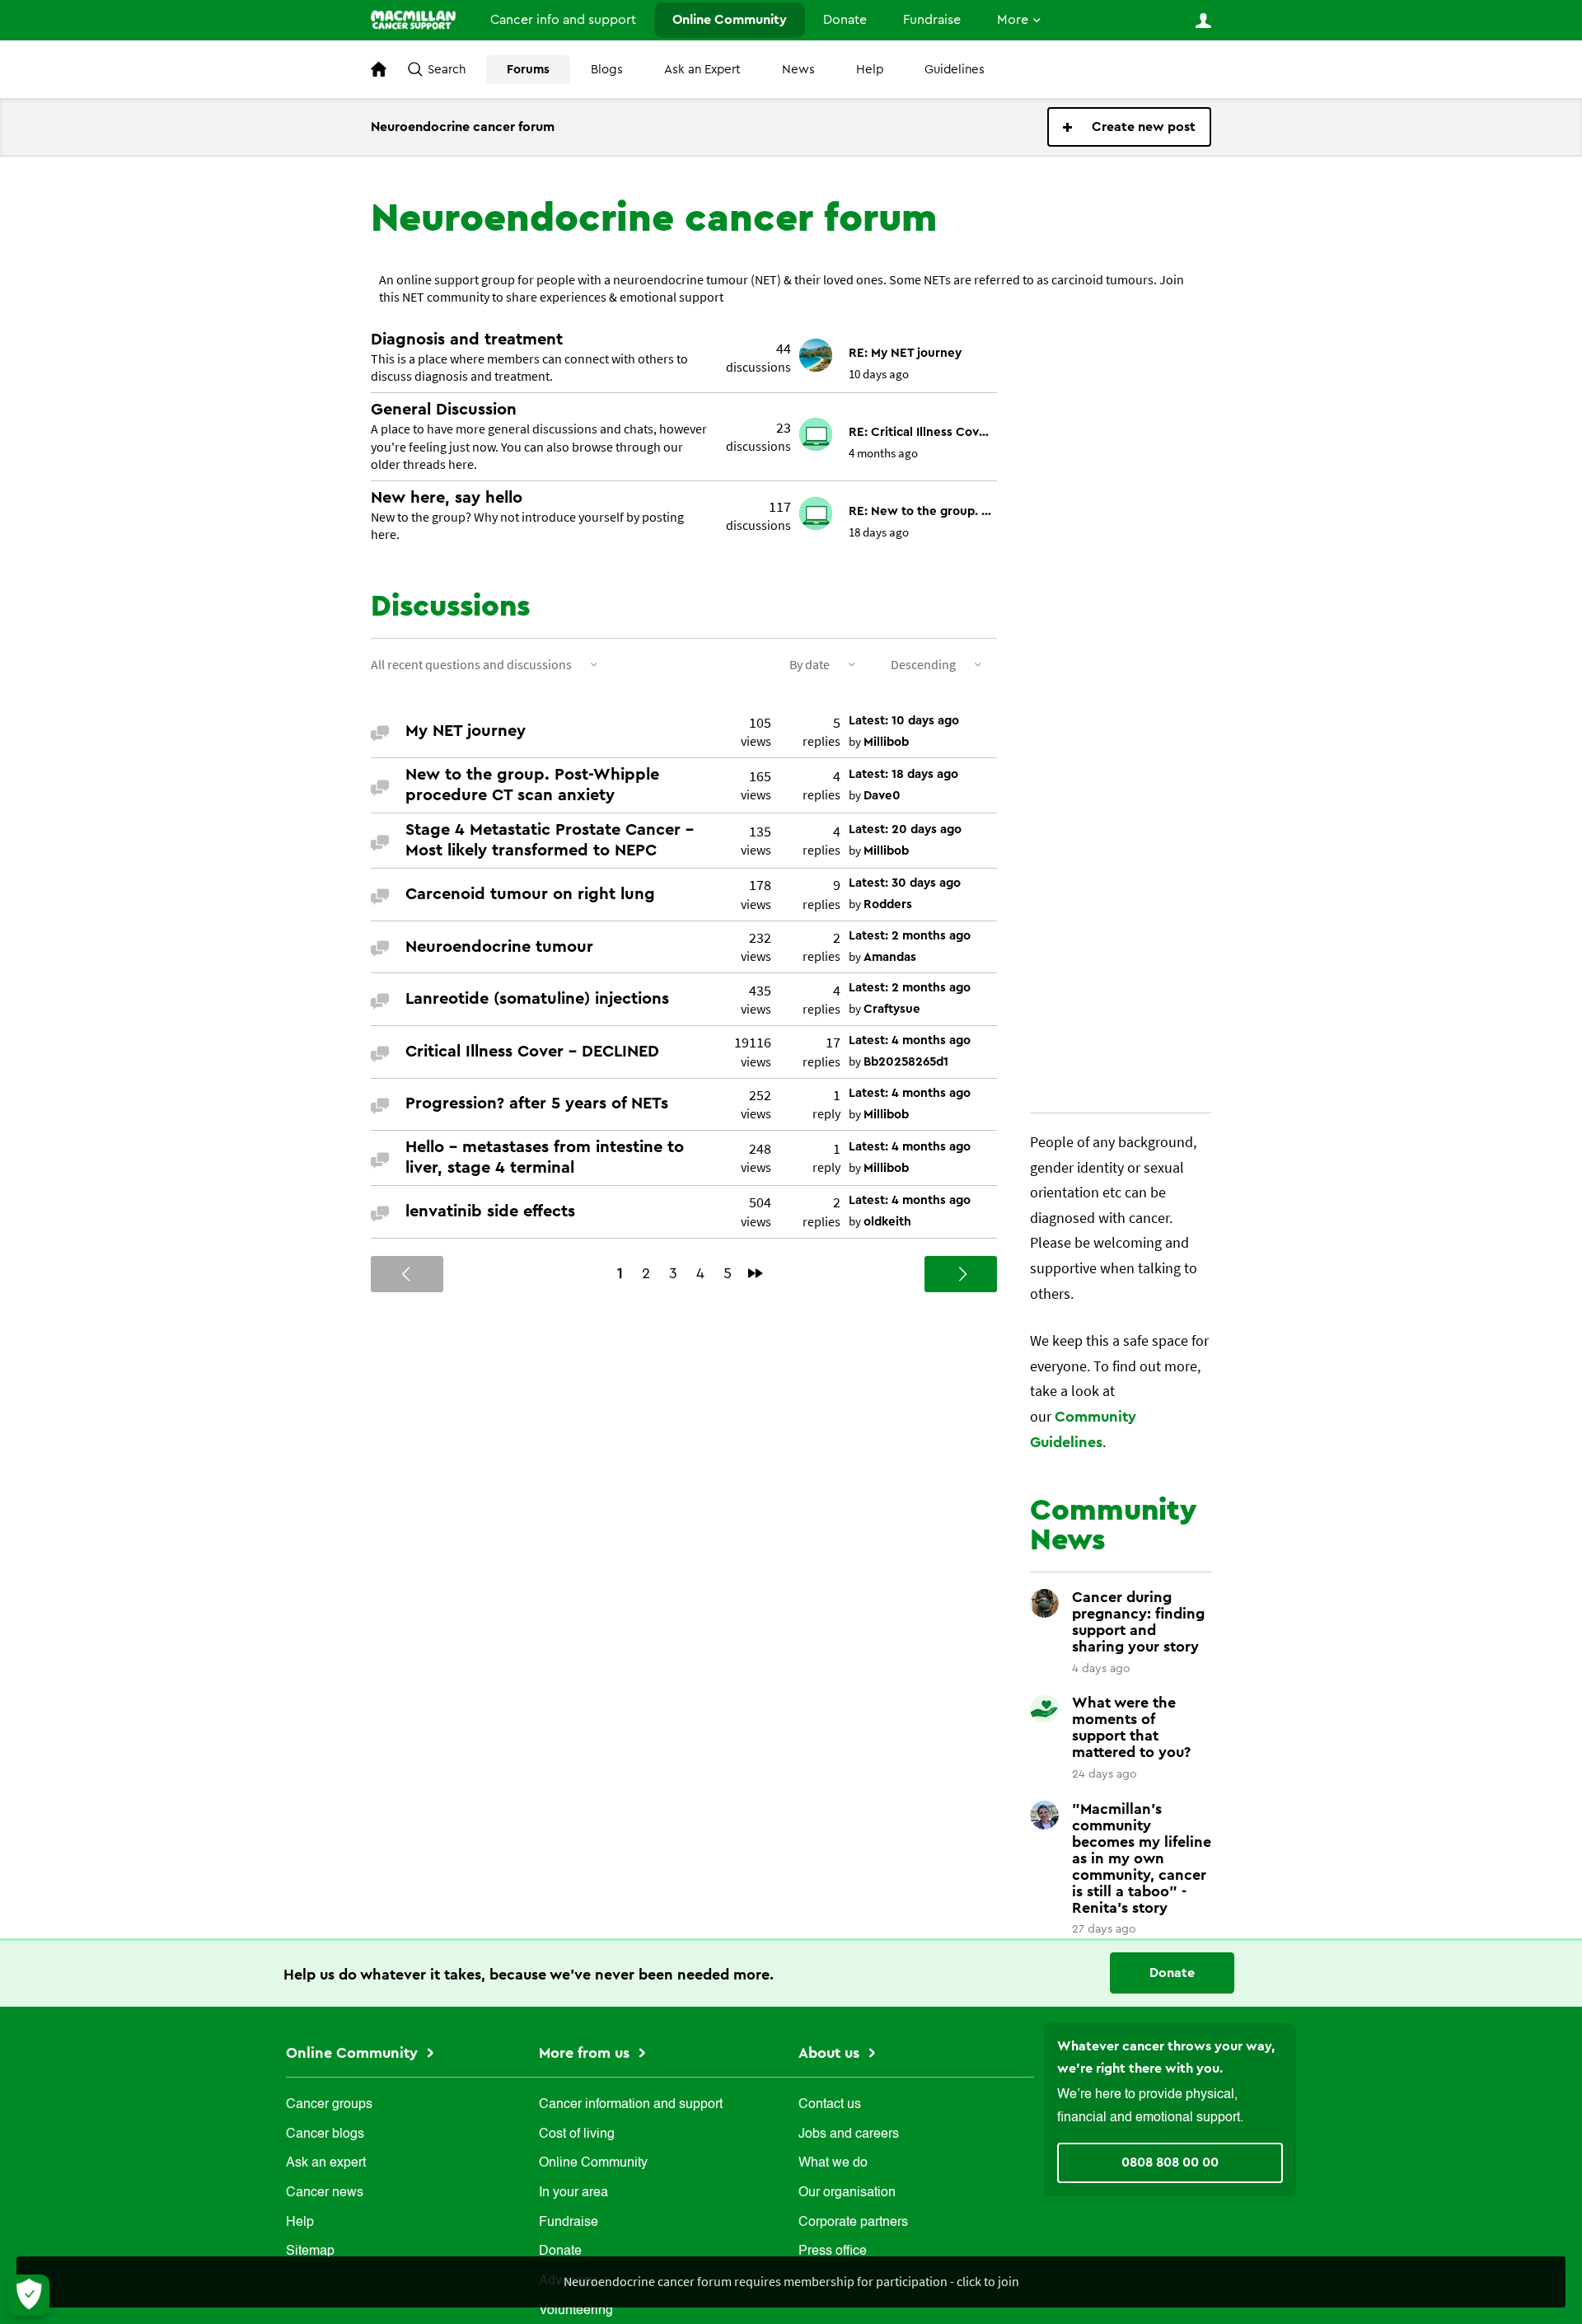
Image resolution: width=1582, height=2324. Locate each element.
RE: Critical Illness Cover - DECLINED (921, 432)
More (1013, 20)
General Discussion (444, 410)
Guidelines (955, 70)
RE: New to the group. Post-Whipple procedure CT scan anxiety (921, 511)
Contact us (830, 2105)
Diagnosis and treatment (467, 340)
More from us (586, 2053)
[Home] (413, 20)
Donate (845, 20)
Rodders (888, 904)
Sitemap (310, 2251)
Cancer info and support (563, 20)
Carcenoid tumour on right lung (530, 894)
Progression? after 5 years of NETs (537, 1103)
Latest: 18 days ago (903, 774)
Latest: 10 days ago (904, 721)
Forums (528, 70)
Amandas (890, 957)
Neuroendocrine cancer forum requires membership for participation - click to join (791, 2281)
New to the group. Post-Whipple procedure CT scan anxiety (532, 785)
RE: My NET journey (905, 353)
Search (447, 70)
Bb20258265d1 (906, 1062)
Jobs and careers (849, 2134)
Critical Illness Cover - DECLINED (532, 1052)
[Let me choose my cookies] (29, 2295)
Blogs (607, 70)
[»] (756, 1273)
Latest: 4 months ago (910, 1040)
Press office (833, 2251)
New (1129, 127)
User (1203, 21)
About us (831, 2053)
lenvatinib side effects (490, 1211)
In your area (573, 2193)
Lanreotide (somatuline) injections (537, 999)
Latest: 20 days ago (905, 829)
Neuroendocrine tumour (499, 947)
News (798, 70)
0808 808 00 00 (1170, 2162)
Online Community (730, 20)
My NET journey (466, 731)
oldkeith (887, 1222)
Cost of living (577, 2134)
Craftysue (892, 1009)
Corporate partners (853, 2223)
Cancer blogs (325, 2134)
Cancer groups (329, 2105)
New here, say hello (447, 498)
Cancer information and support (631, 2105)
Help (870, 70)
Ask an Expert (702, 70)
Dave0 (882, 796)
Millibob (886, 742)
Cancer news (325, 2193)
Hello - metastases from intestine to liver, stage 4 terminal (545, 1157)
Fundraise (932, 20)
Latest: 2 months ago (910, 936)
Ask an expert (326, 2163)
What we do (833, 2163)
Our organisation (847, 2193)
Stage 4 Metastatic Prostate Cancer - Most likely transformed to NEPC (550, 840)
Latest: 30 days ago (905, 883)
